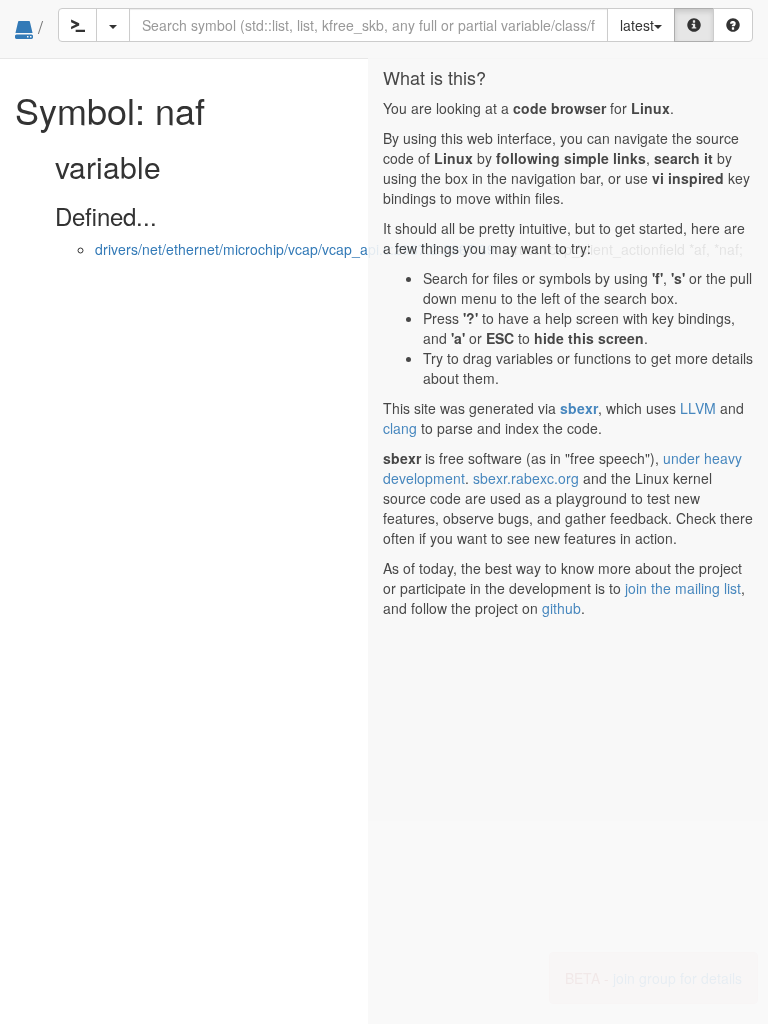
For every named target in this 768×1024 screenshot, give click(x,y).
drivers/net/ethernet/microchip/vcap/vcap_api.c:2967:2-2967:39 (295, 249)
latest (637, 25)
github (561, 608)
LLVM (698, 408)
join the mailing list (683, 588)
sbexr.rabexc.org (526, 478)
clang (400, 428)
